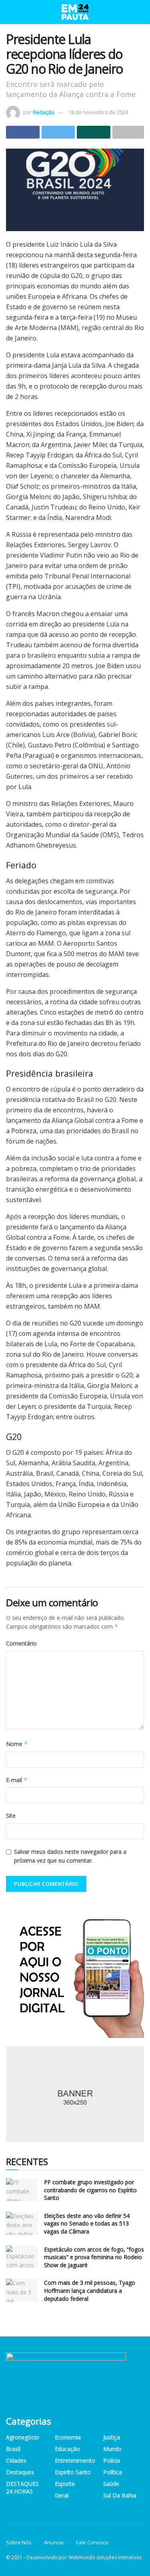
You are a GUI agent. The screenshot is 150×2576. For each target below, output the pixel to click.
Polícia (112, 2460)
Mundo (112, 2449)
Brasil (13, 2449)
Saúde (111, 2484)
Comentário (21, 1643)
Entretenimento (75, 2460)
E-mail (17, 1780)
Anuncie (54, 2542)
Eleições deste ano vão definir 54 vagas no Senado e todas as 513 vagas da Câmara (87, 2224)
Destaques (20, 2472)
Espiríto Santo (73, 2472)
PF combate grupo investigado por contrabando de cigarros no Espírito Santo (90, 2190)
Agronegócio (23, 2437)
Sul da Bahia (120, 2495)
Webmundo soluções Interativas (105, 2557)
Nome (17, 1744)
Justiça (112, 2437)
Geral (62, 2495)
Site (11, 1816)
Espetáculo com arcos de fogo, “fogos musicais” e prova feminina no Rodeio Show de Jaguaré (94, 2257)
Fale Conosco (92, 2542)
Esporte (65, 2484)
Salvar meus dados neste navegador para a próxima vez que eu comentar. (70, 1856)
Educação (67, 2449)
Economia (68, 2437)
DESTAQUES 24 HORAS (22, 2487)
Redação (44, 112)
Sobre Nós (19, 2542)
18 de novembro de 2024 (98, 112)
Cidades (16, 2460)
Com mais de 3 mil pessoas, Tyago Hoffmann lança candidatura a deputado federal (90, 2290)
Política (113, 2472)
